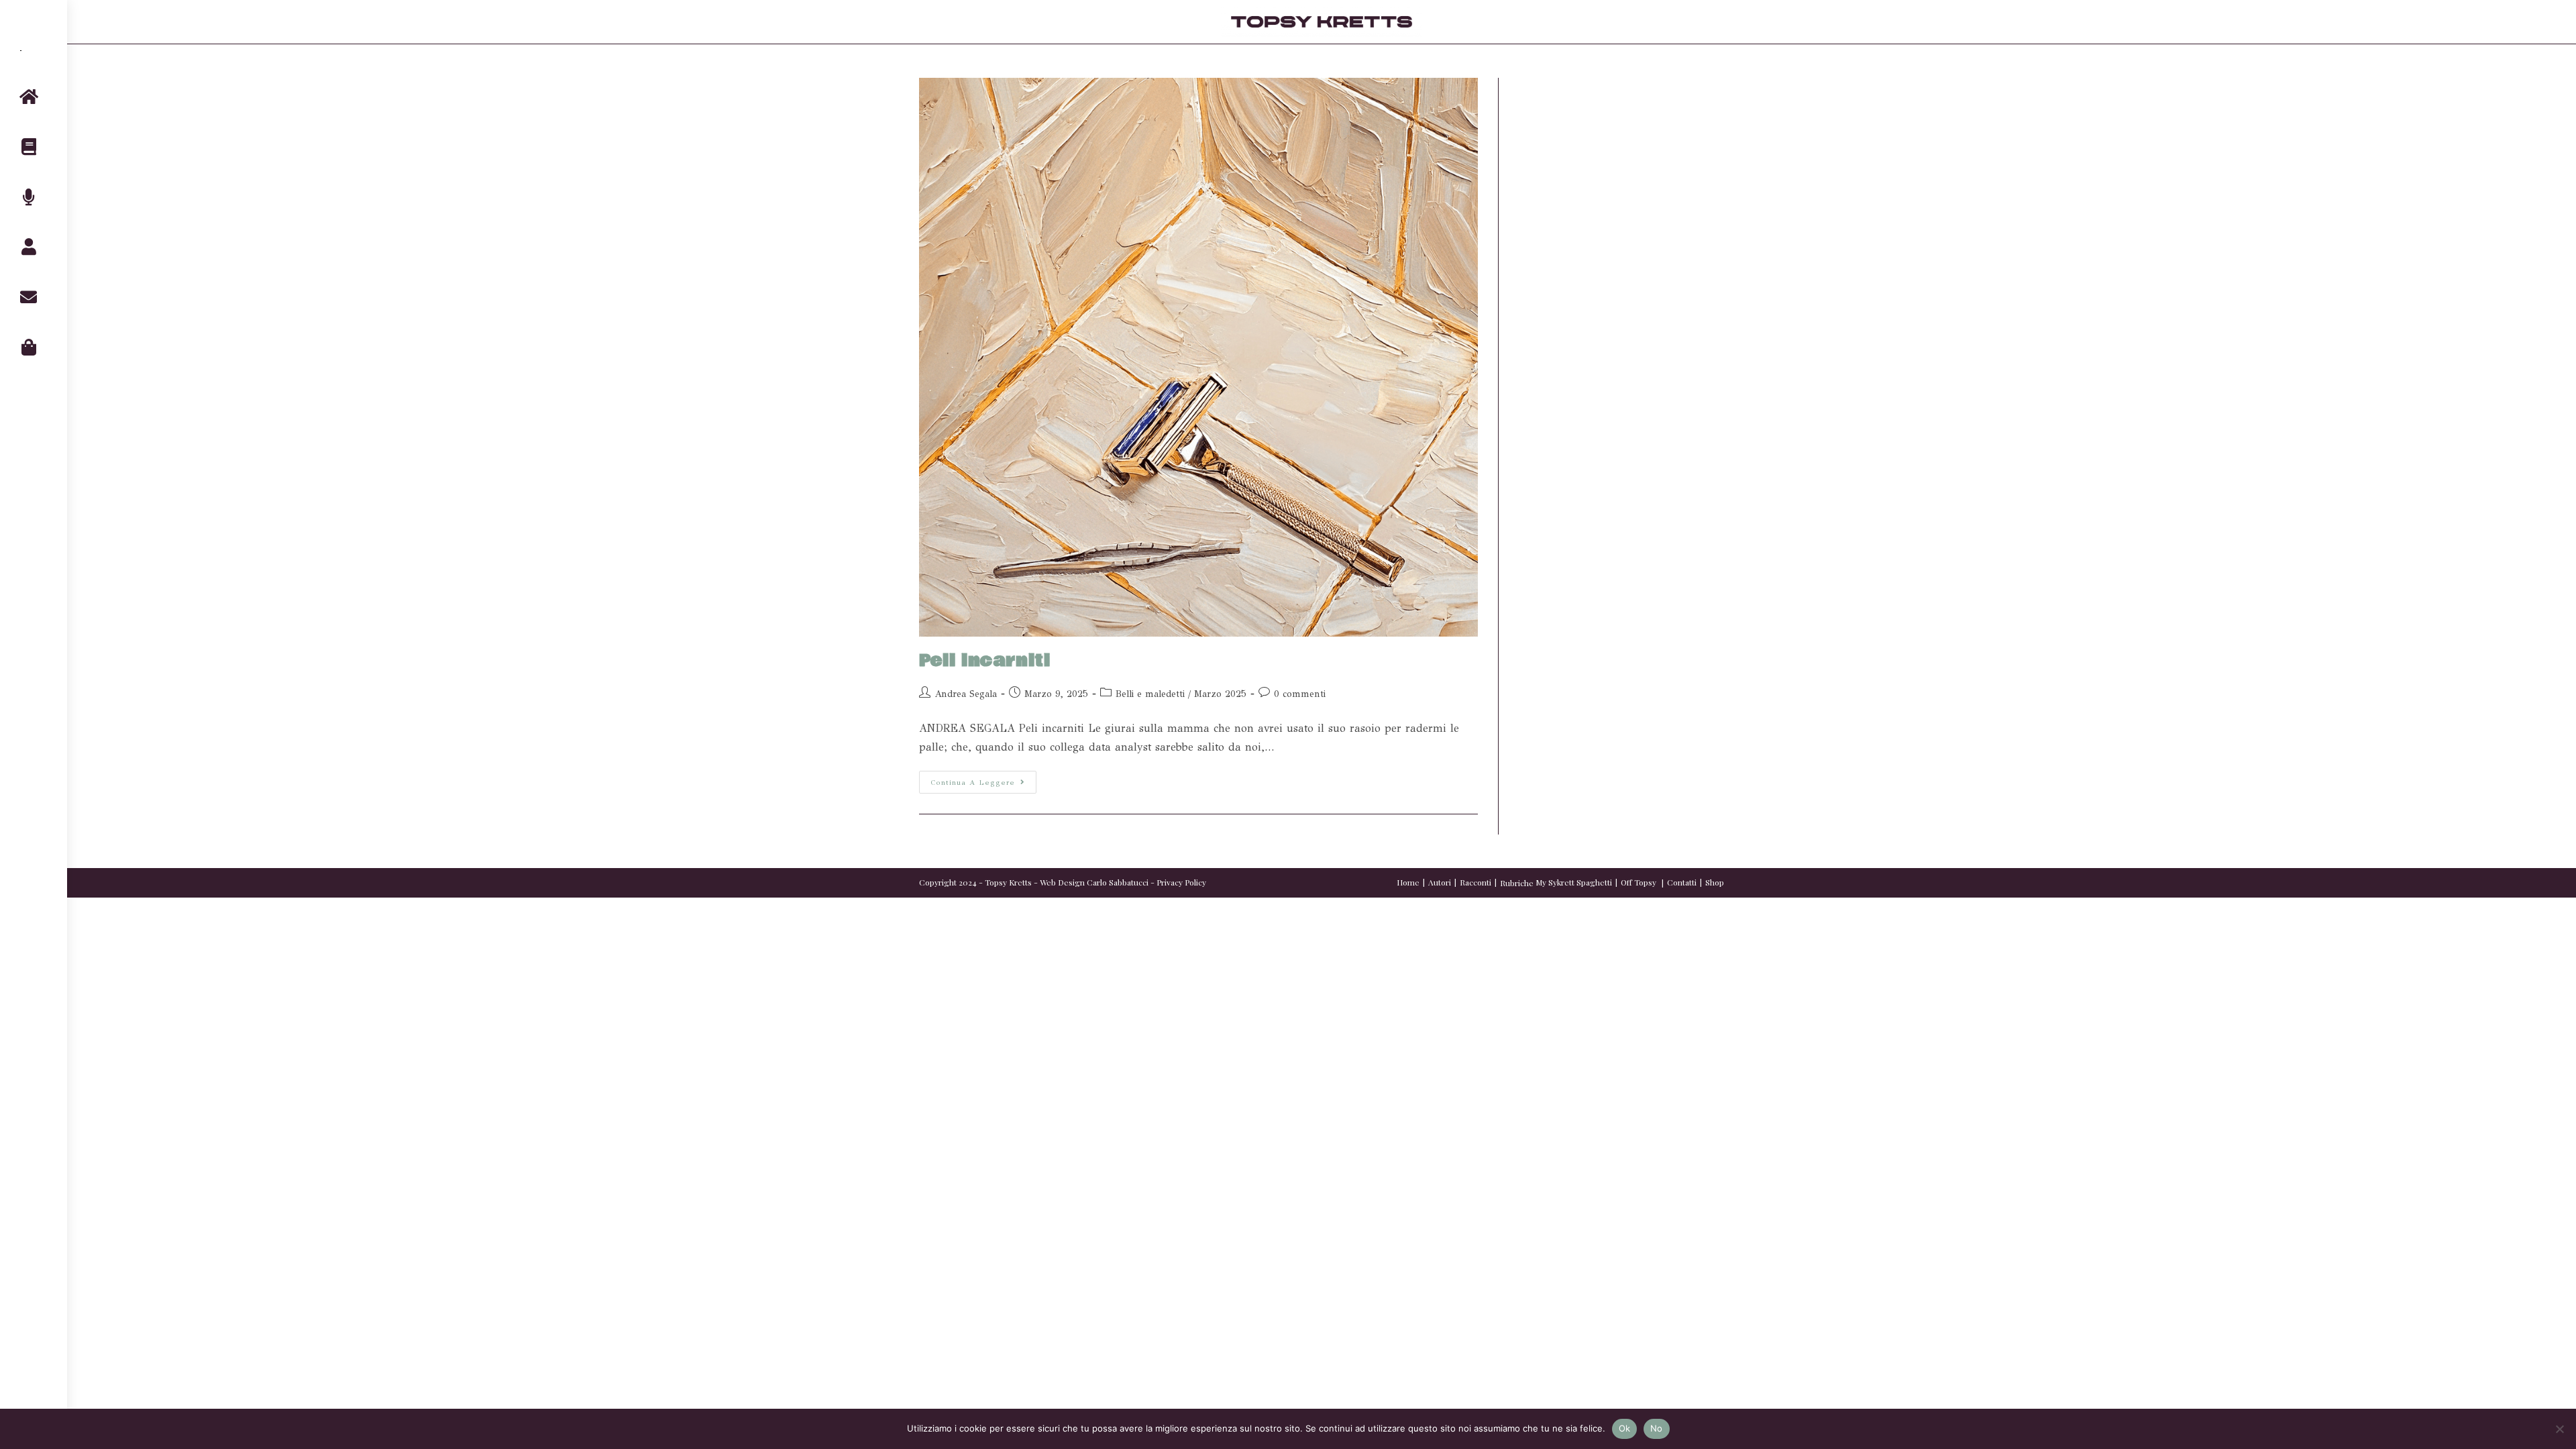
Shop (1715, 882)
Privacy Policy (1181, 882)
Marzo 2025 (1220, 694)
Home (1408, 882)
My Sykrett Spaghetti (1574, 882)
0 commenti (1300, 694)
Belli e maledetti (1150, 694)
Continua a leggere (983, 779)
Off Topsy (1639, 882)
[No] (2559, 1429)
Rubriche (1517, 883)
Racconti (1475, 882)
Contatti (1682, 882)
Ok (1625, 1428)
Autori (1440, 882)
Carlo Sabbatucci (1118, 882)
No (1657, 1428)
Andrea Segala (966, 694)
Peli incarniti (984, 661)
